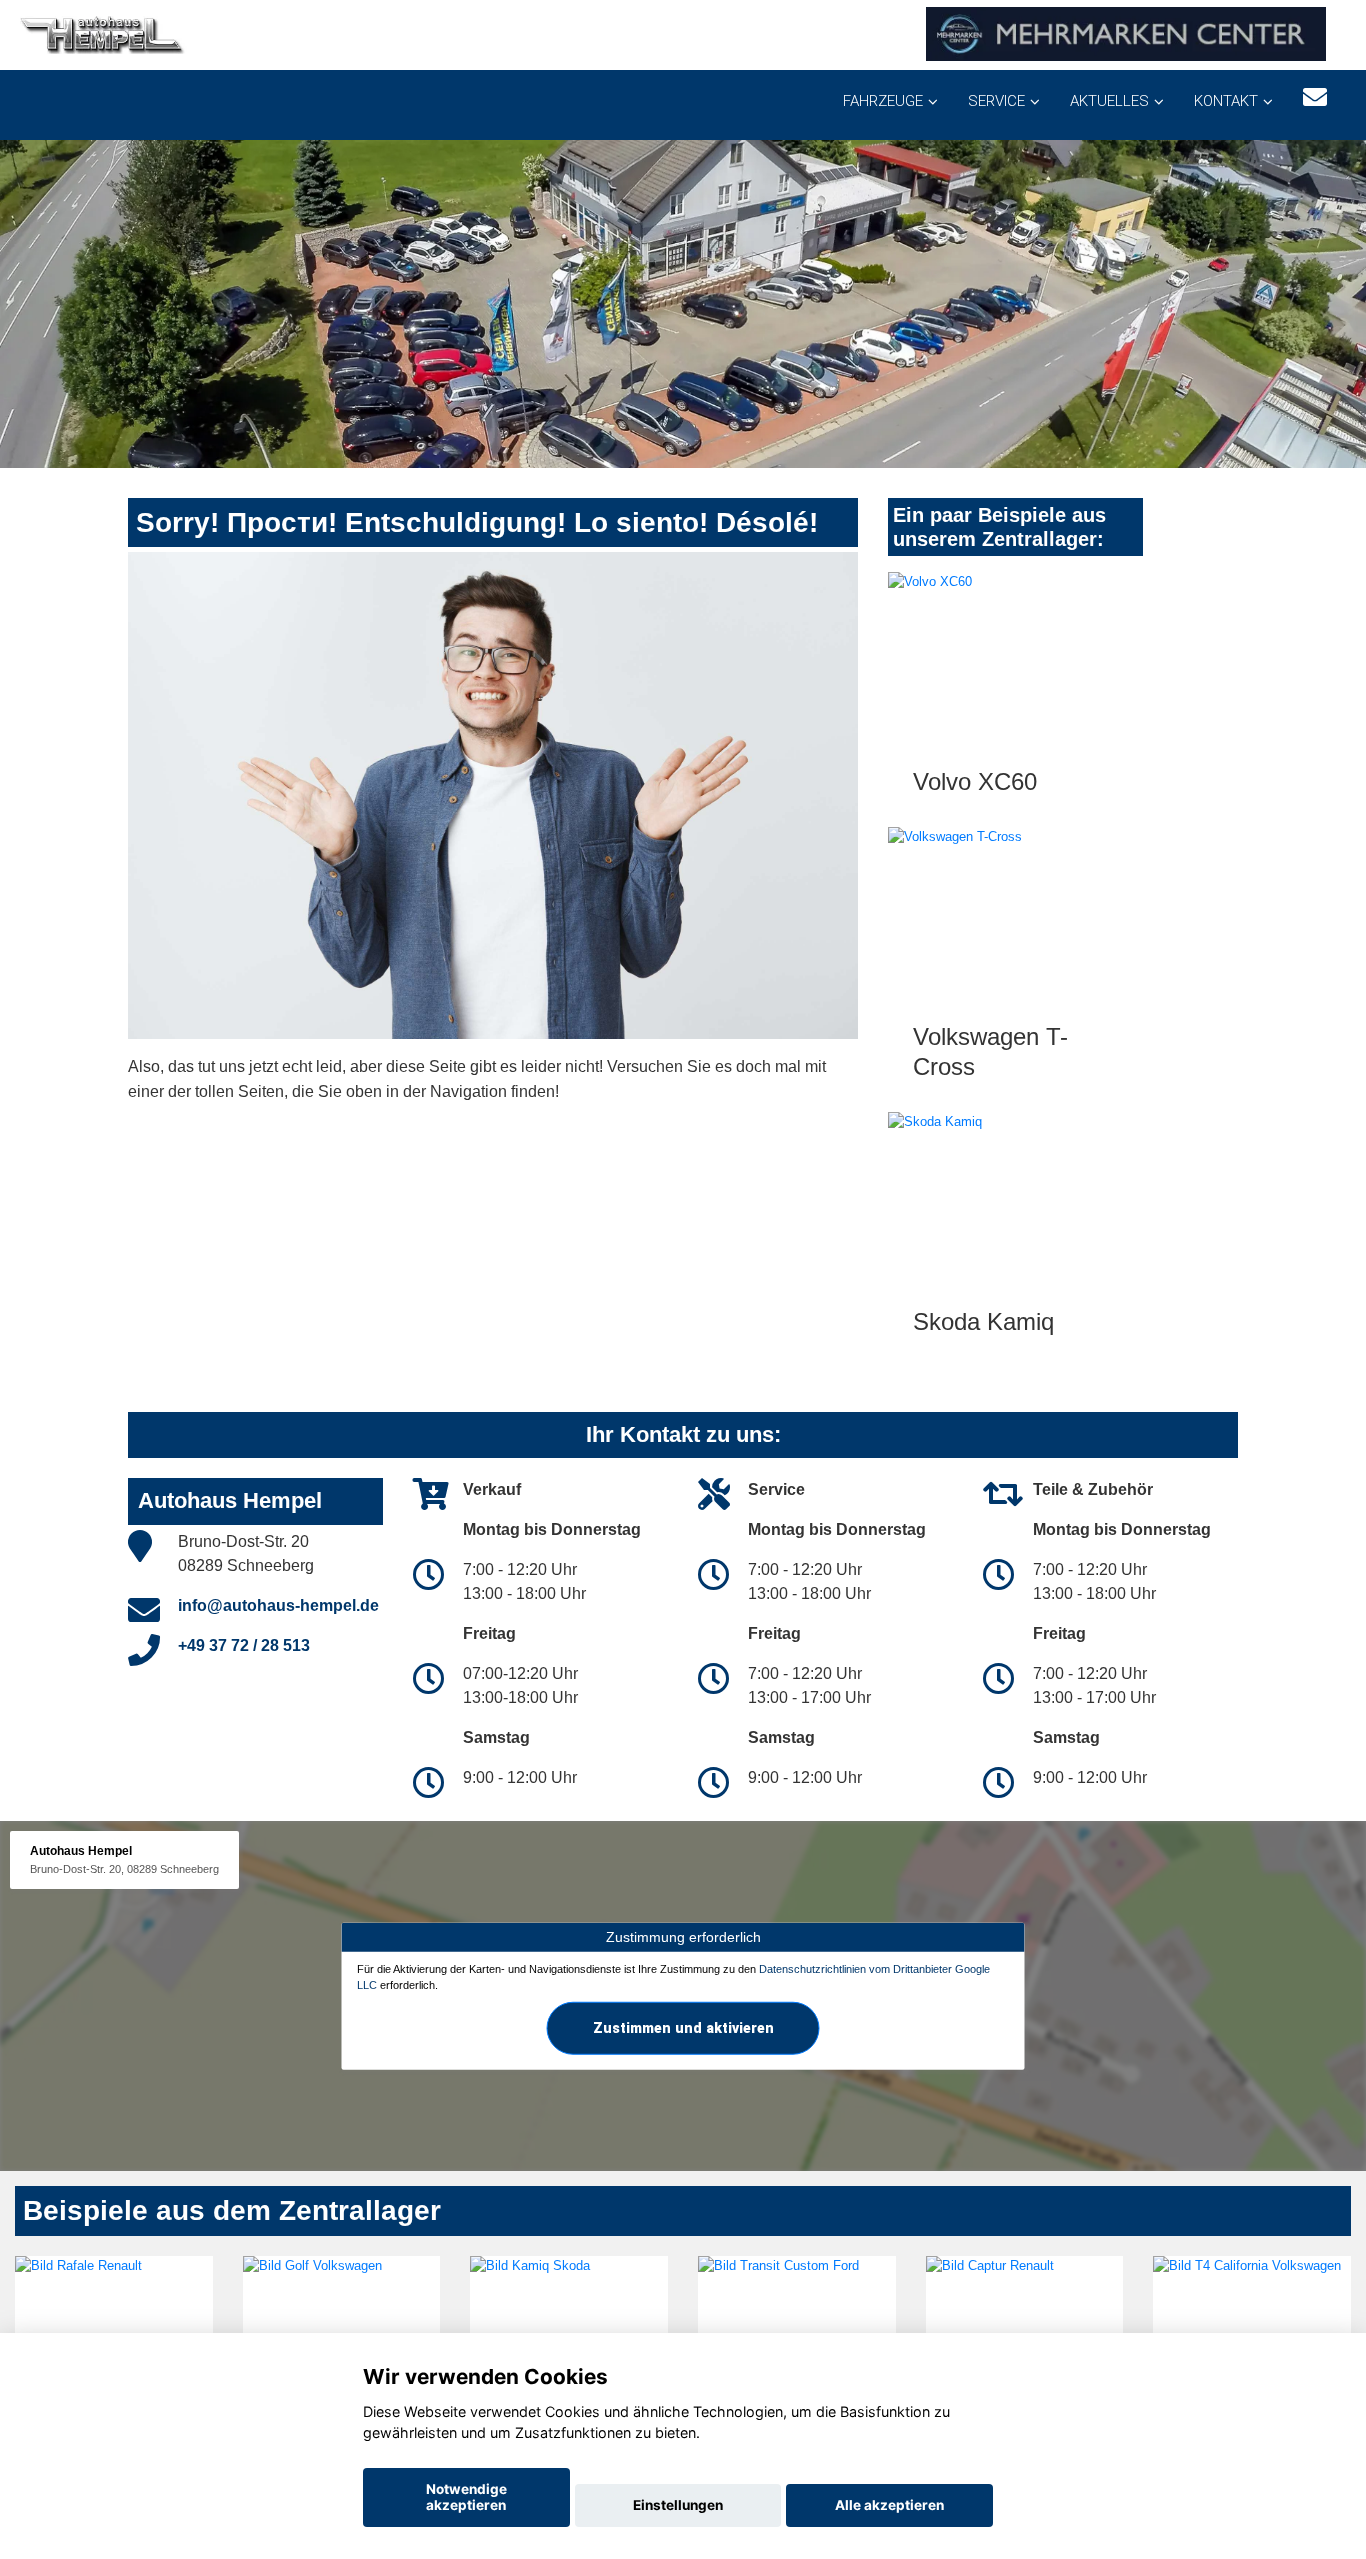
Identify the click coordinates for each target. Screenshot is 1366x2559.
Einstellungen (678, 2505)
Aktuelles (1109, 101)
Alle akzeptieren (889, 2505)
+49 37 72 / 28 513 (244, 1645)
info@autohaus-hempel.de (278, 1605)
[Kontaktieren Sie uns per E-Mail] (1315, 97)
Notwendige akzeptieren (466, 2497)
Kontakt (1226, 101)
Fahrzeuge (883, 101)
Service (996, 101)
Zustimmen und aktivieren (683, 2027)
